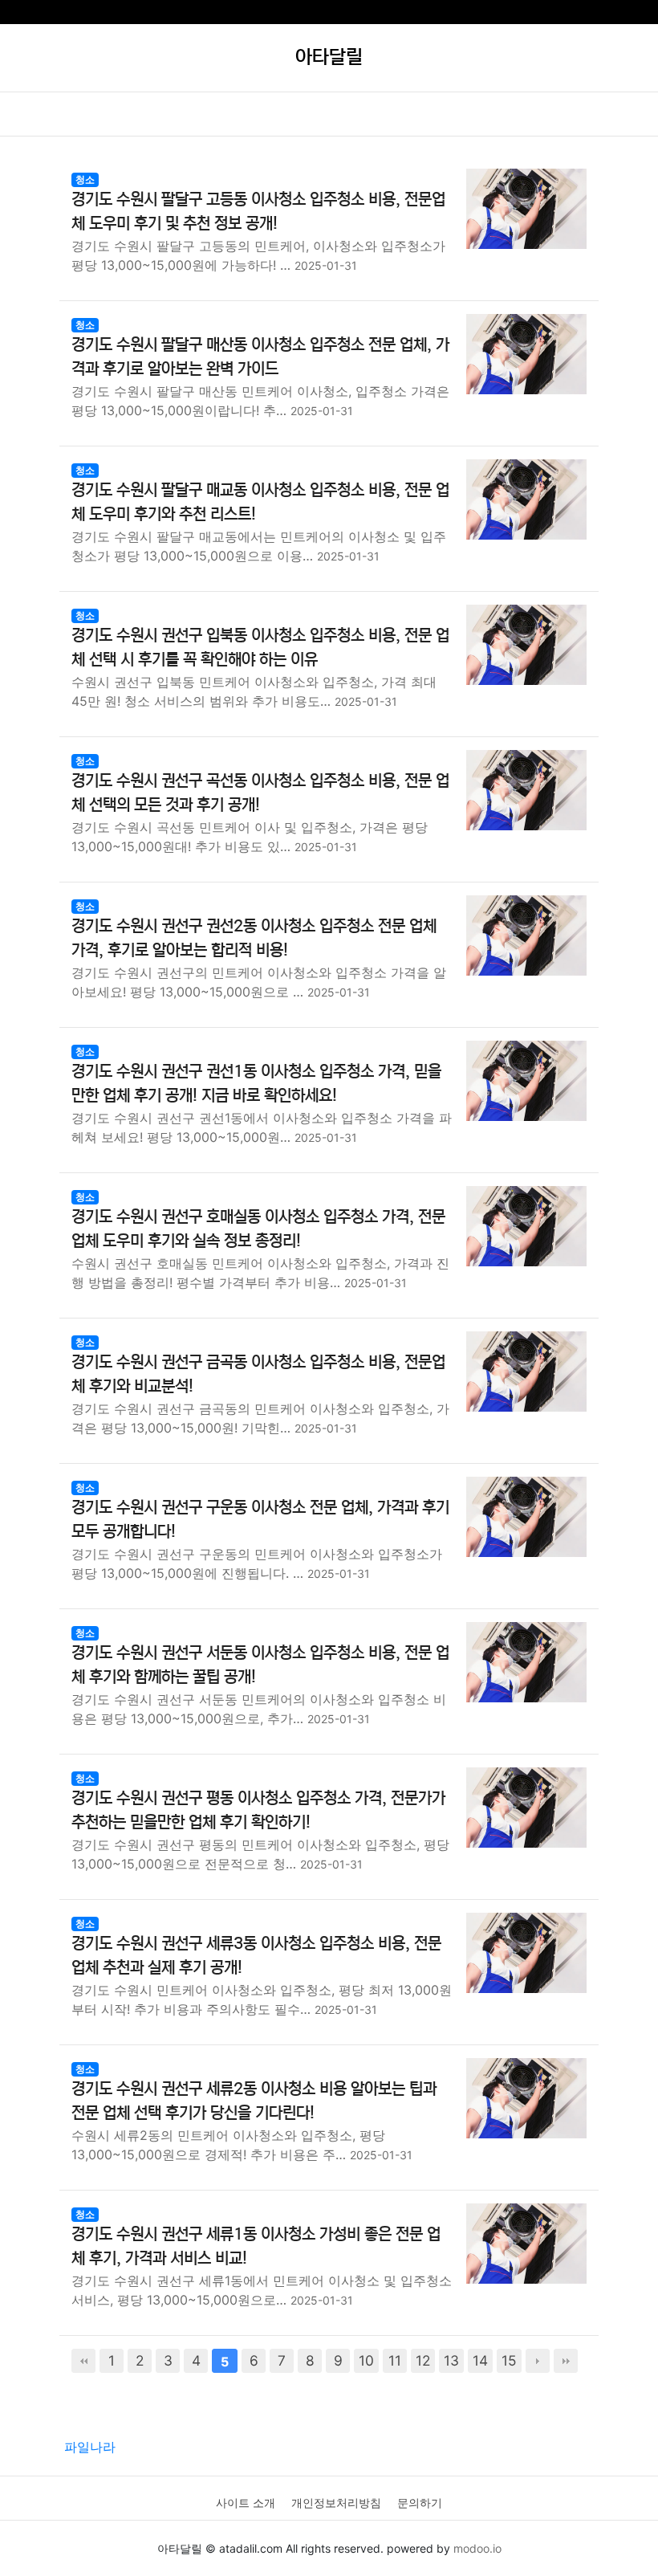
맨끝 (566, 2361)
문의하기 (420, 2503)
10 (366, 2360)
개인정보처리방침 (336, 2503)
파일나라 (90, 2447)
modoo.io (477, 2548)
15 (509, 2360)
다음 (538, 2361)
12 (423, 2360)
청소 (85, 179)
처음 (83, 2361)
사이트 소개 (246, 2503)
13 (451, 2360)
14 (480, 2360)
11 (395, 2360)
